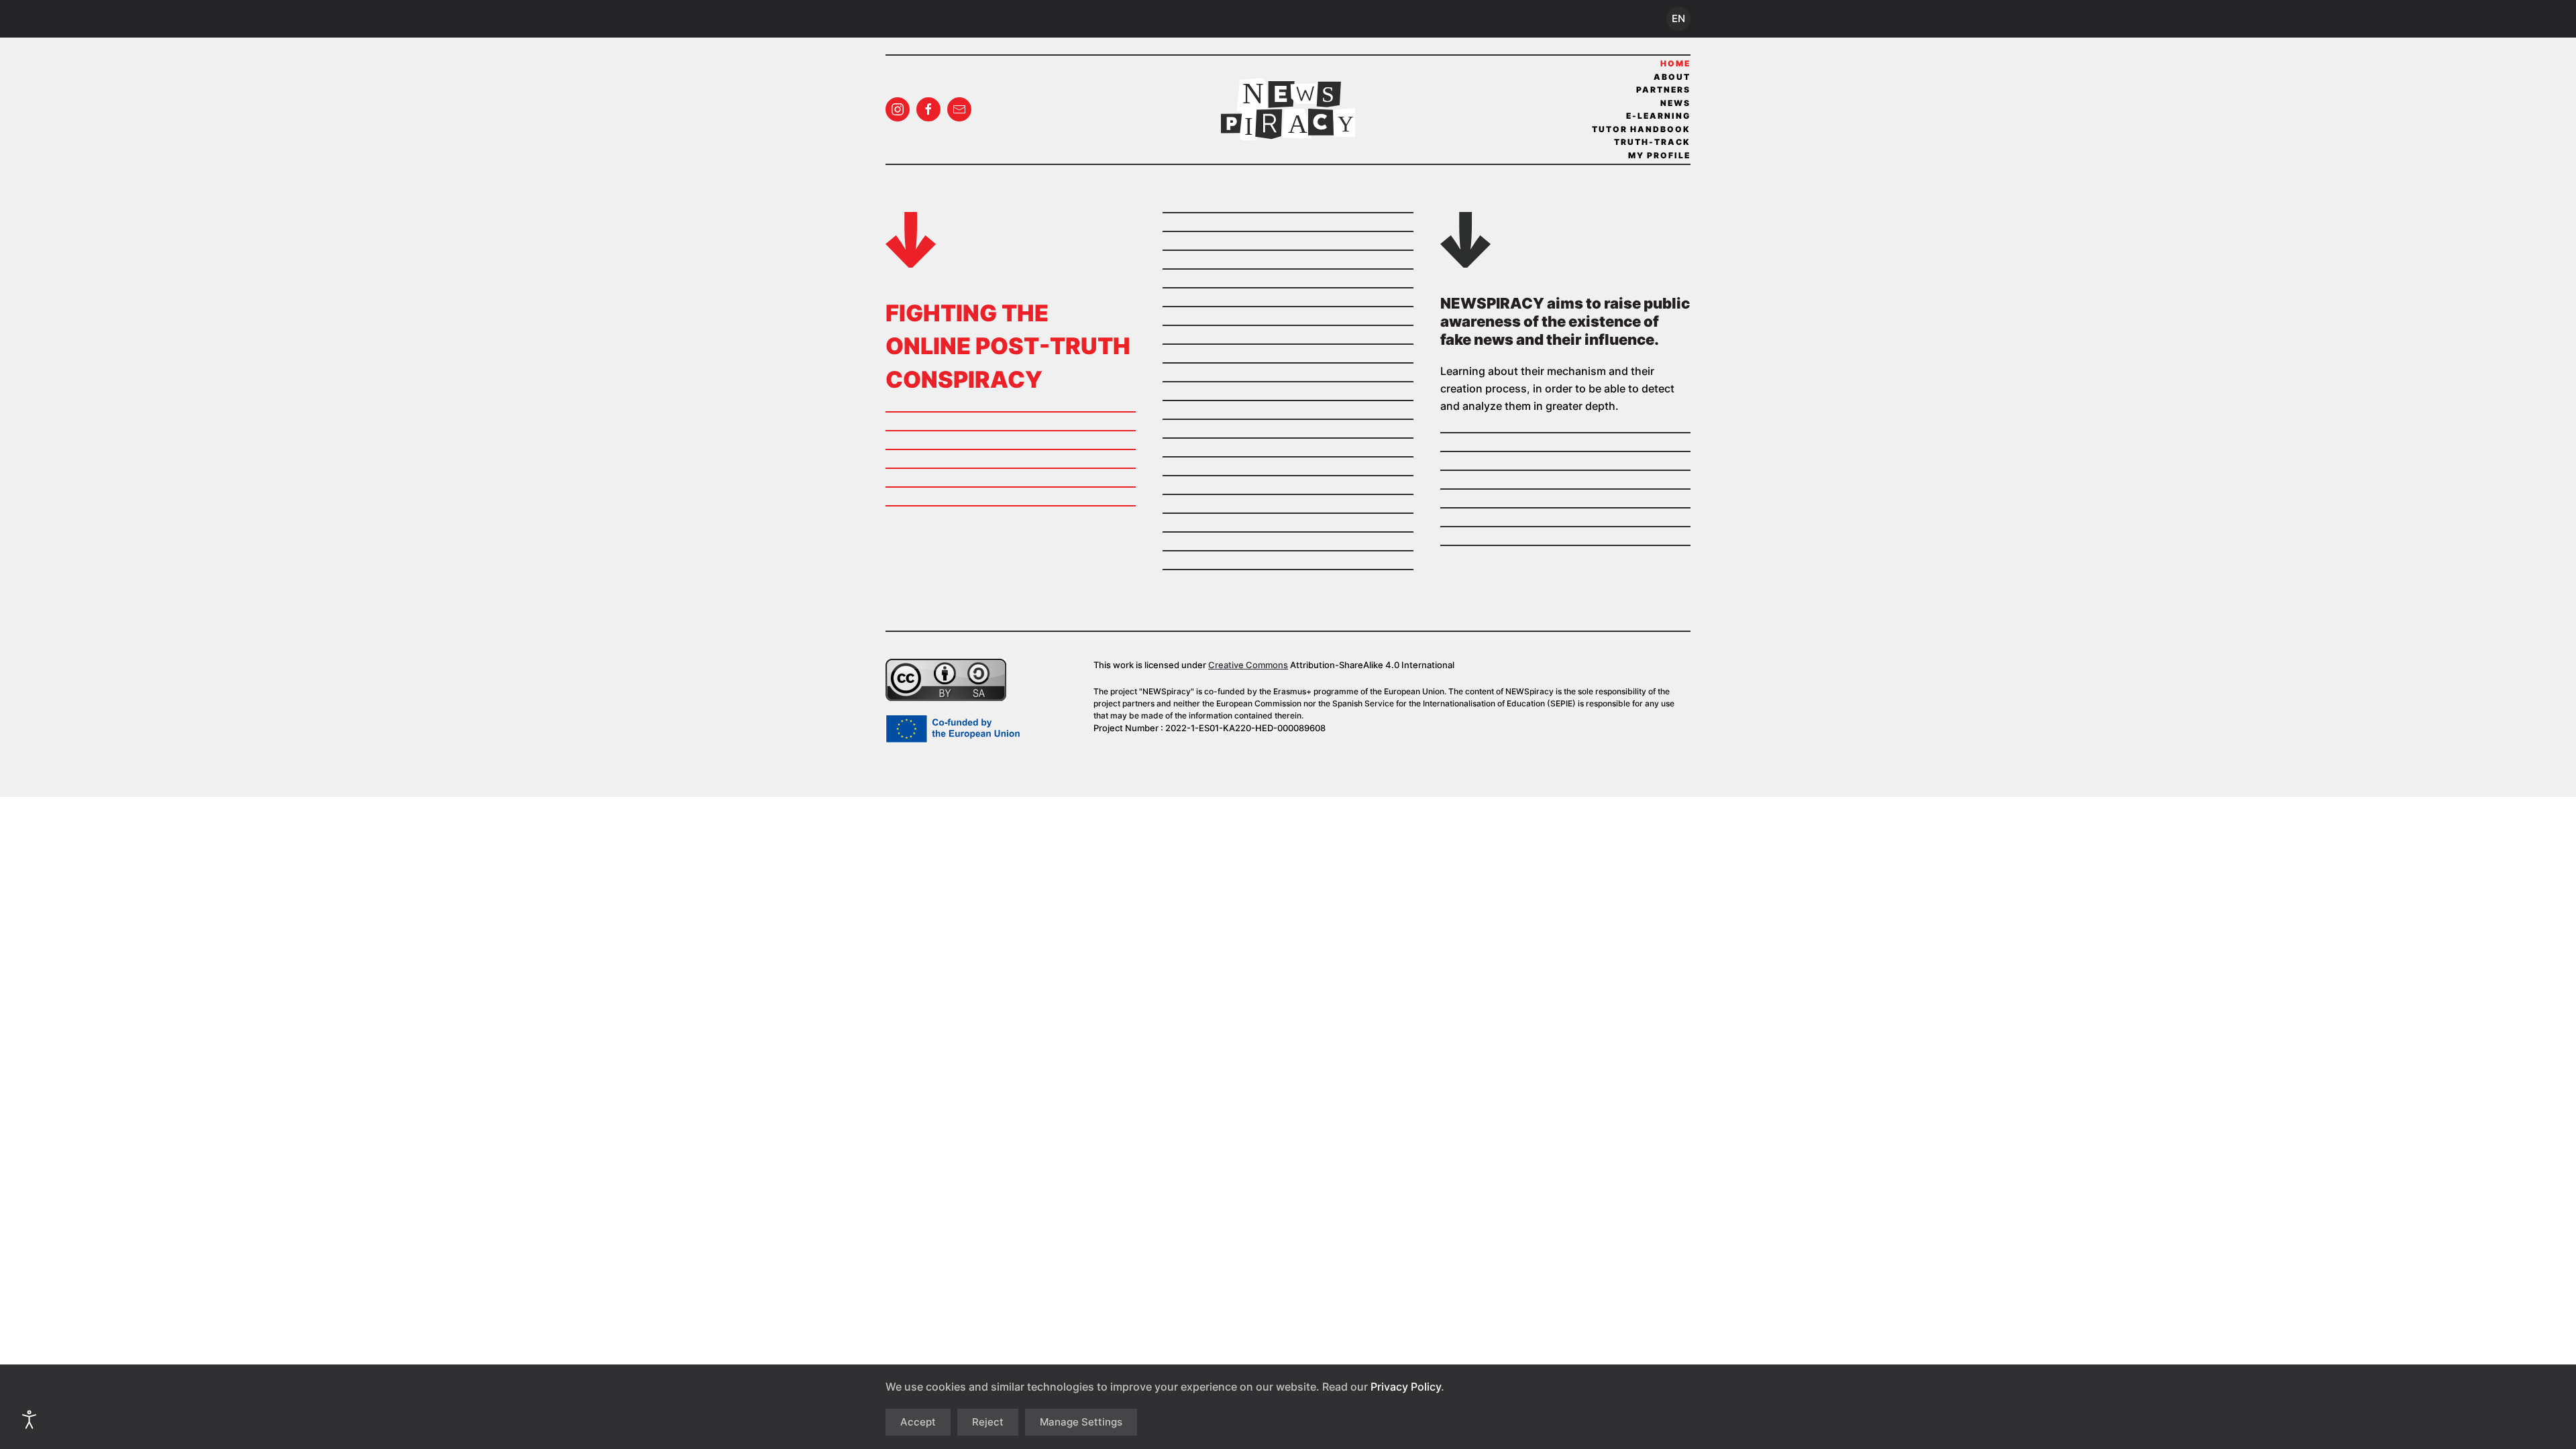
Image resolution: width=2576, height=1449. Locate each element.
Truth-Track (1652, 142)
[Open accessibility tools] (30, 1419)
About (1672, 77)
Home (1675, 63)
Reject (988, 1422)
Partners (1663, 90)
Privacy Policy (1406, 1387)
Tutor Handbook (1641, 129)
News (1675, 103)
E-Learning (1658, 116)
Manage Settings (1081, 1422)
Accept (918, 1422)
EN (1678, 18)
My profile (1659, 155)
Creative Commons (1248, 665)
